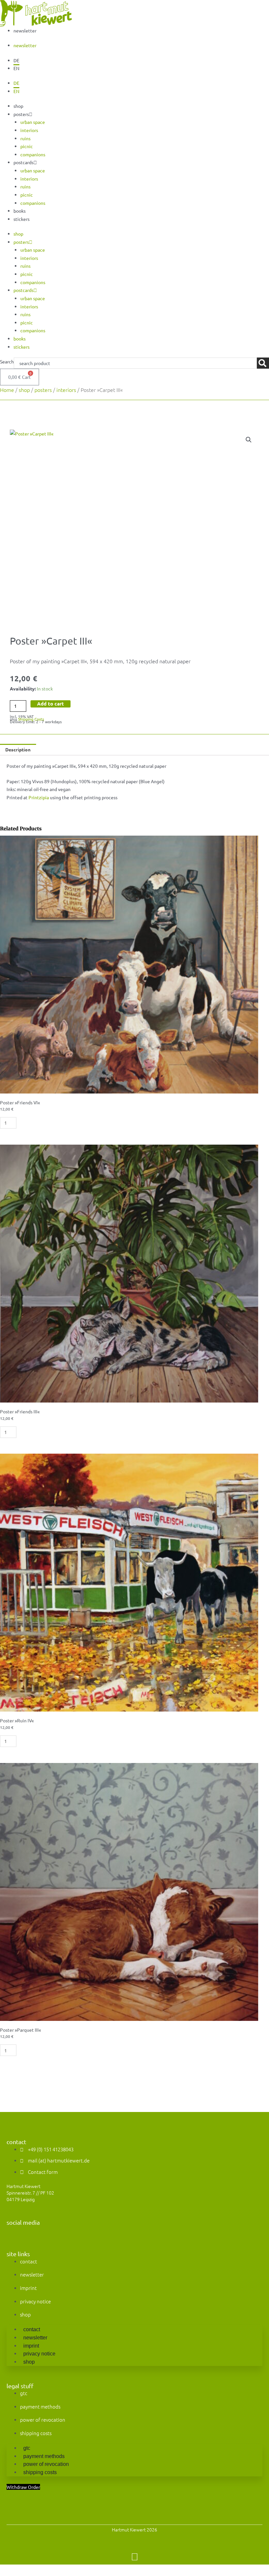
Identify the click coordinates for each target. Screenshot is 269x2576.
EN (16, 68)
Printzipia (39, 797)
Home (7, 390)
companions (33, 154)
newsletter (25, 30)
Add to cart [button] (42, 1123)
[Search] (263, 363)
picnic (27, 146)
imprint (28, 2288)
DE (16, 60)
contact (29, 2261)
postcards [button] (23, 162)
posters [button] (21, 114)
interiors (29, 130)
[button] (249, 440)
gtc (24, 2393)
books (20, 211)
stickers (21, 219)
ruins (25, 138)
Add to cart (51, 704)
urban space (33, 122)
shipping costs (36, 2433)
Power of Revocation (43, 2420)
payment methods (40, 2406)
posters (43, 390)
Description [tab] (18, 749)
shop (18, 106)
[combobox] (135, 363)
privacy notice (35, 2301)
